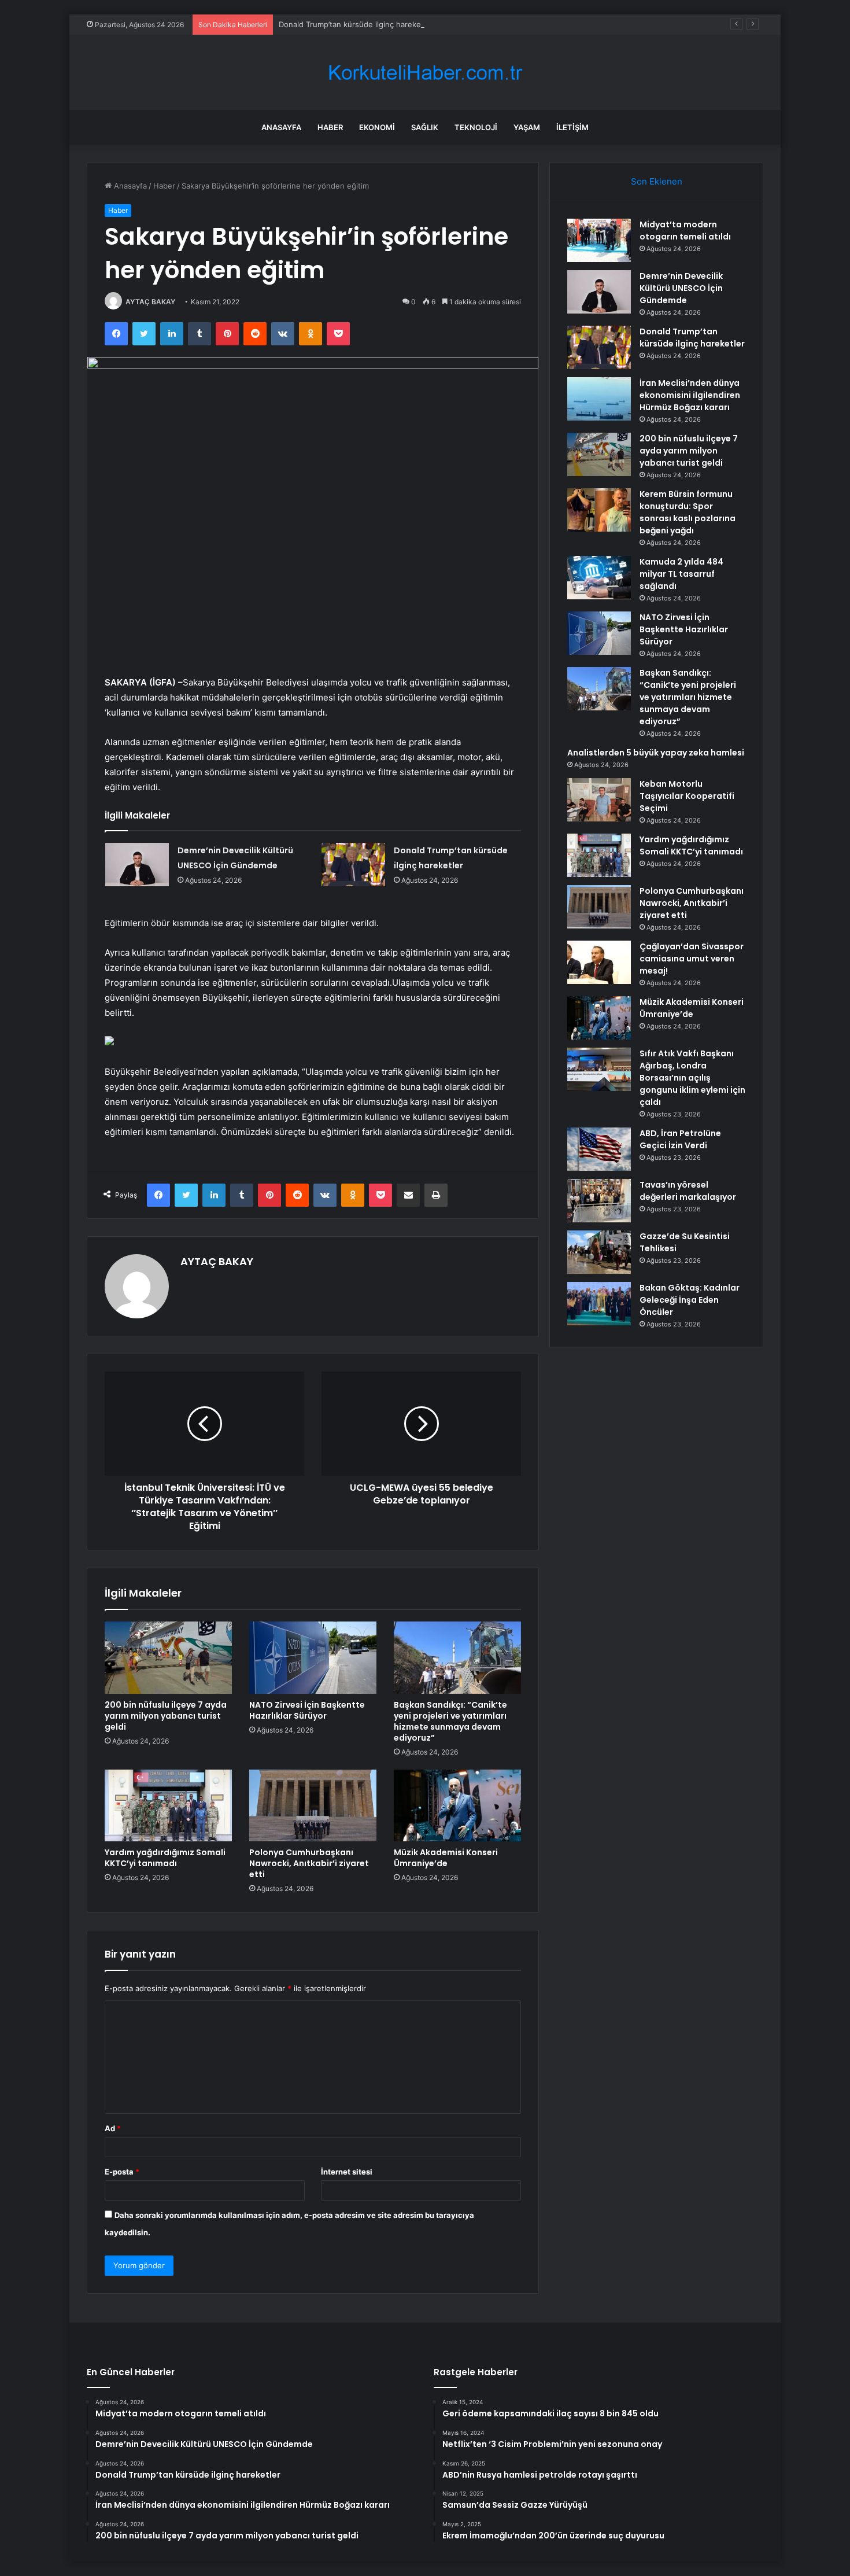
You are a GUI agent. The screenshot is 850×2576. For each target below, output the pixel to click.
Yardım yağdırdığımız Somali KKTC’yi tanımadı (165, 1858)
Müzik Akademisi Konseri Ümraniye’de (446, 1858)
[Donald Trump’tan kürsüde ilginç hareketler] (353, 865)
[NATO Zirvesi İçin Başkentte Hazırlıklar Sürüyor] (313, 1657)
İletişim (572, 127)
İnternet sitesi (347, 2172)
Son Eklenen (657, 181)
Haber (330, 127)
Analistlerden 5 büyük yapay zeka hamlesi (656, 753)
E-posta (122, 2172)
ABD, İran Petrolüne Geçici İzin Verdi (680, 1139)
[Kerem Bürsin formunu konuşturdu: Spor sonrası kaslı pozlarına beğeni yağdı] (599, 510)
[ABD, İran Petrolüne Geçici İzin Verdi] (599, 1149)
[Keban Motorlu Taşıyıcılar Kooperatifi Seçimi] (599, 800)
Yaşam (527, 127)
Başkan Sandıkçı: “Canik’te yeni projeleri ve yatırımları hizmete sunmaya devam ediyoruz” (450, 1721)
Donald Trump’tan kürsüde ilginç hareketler (356, 24)
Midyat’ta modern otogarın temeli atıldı (685, 231)
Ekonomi (377, 127)
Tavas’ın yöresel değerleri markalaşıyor (688, 1191)
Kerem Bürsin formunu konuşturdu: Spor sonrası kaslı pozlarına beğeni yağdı (688, 512)
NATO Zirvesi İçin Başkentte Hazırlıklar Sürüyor (307, 1710)
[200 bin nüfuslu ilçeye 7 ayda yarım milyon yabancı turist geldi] (168, 1657)
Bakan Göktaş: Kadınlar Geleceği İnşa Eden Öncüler (690, 1300)
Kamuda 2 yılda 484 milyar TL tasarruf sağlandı (681, 574)
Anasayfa (281, 127)
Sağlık (425, 127)
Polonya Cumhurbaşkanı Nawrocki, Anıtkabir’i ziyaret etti (309, 1863)
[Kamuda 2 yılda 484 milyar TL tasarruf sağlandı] (599, 578)
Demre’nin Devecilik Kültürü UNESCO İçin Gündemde (681, 288)
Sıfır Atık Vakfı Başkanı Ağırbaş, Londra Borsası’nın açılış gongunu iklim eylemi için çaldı (692, 1078)
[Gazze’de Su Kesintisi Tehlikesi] (599, 1252)
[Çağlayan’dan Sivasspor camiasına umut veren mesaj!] (599, 962)
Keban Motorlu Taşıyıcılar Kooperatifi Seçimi (687, 796)
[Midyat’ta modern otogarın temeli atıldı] (599, 240)
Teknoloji (476, 127)
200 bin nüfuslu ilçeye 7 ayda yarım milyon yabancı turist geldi (166, 1716)
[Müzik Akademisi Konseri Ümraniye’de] (457, 1805)
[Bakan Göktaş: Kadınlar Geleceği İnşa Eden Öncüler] (599, 1304)
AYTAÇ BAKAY (150, 302)
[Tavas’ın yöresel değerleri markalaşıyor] (599, 1201)
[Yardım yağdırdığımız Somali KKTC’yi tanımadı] (168, 1805)
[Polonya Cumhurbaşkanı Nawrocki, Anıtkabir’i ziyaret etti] (313, 1805)
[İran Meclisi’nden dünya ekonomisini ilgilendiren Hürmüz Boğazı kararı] (599, 399)
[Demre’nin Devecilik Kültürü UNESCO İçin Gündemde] (137, 865)
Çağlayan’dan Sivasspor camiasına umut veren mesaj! (692, 959)
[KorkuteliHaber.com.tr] (425, 73)
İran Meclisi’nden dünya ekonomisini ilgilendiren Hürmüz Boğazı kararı (690, 395)
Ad (113, 2128)
